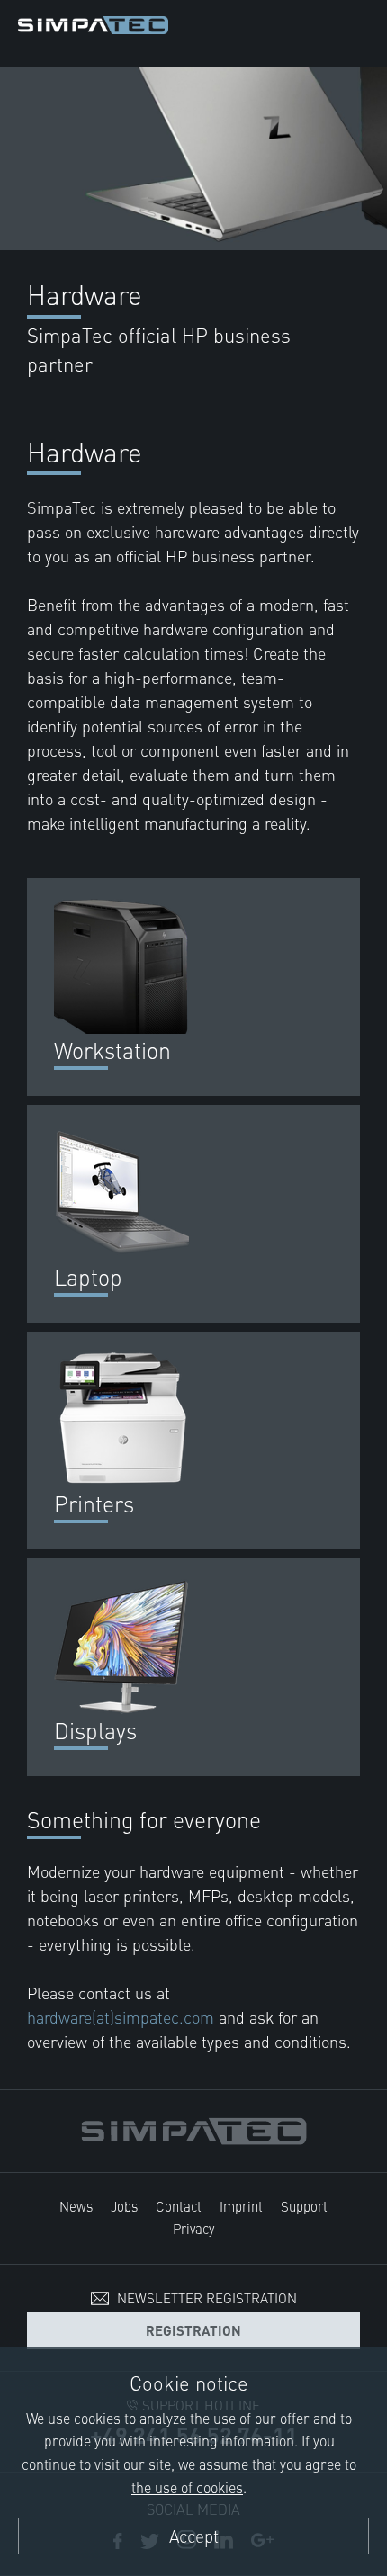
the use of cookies (187, 2487)
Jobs (124, 2206)
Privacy (193, 2228)
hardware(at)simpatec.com (123, 2017)
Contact (179, 2206)
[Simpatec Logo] (93, 22)
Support (304, 2206)
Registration (193, 2330)
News (76, 2206)
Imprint (241, 2206)
